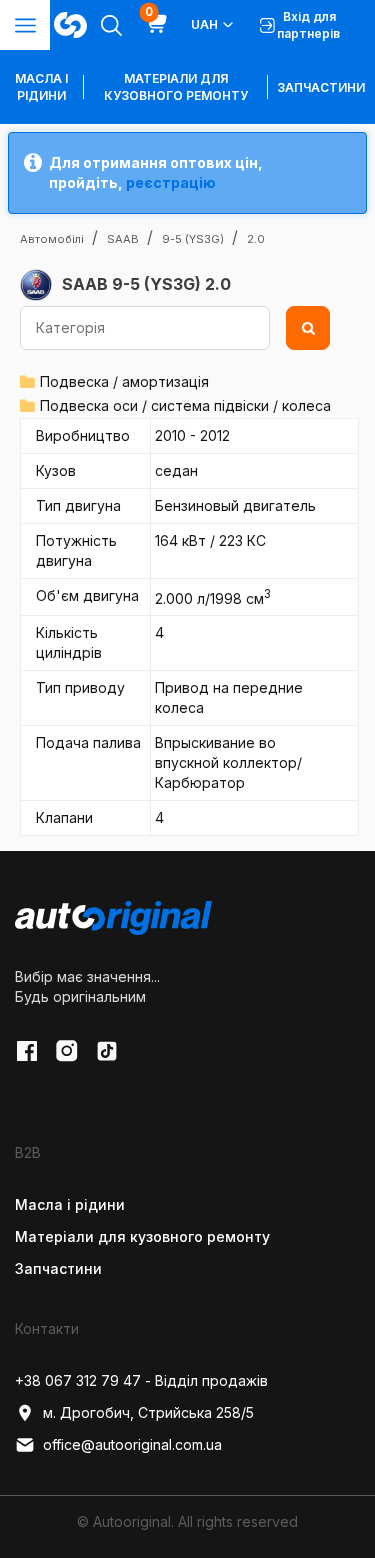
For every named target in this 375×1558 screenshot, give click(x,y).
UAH (204, 24)
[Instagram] (67, 1051)
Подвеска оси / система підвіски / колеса (185, 405)
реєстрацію (171, 182)
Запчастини (321, 87)
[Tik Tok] (107, 1051)
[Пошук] (308, 328)
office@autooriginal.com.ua (132, 1444)
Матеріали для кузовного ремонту (176, 87)
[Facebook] (27, 1051)
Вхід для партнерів (308, 25)
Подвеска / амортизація (124, 381)
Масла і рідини (70, 1204)
